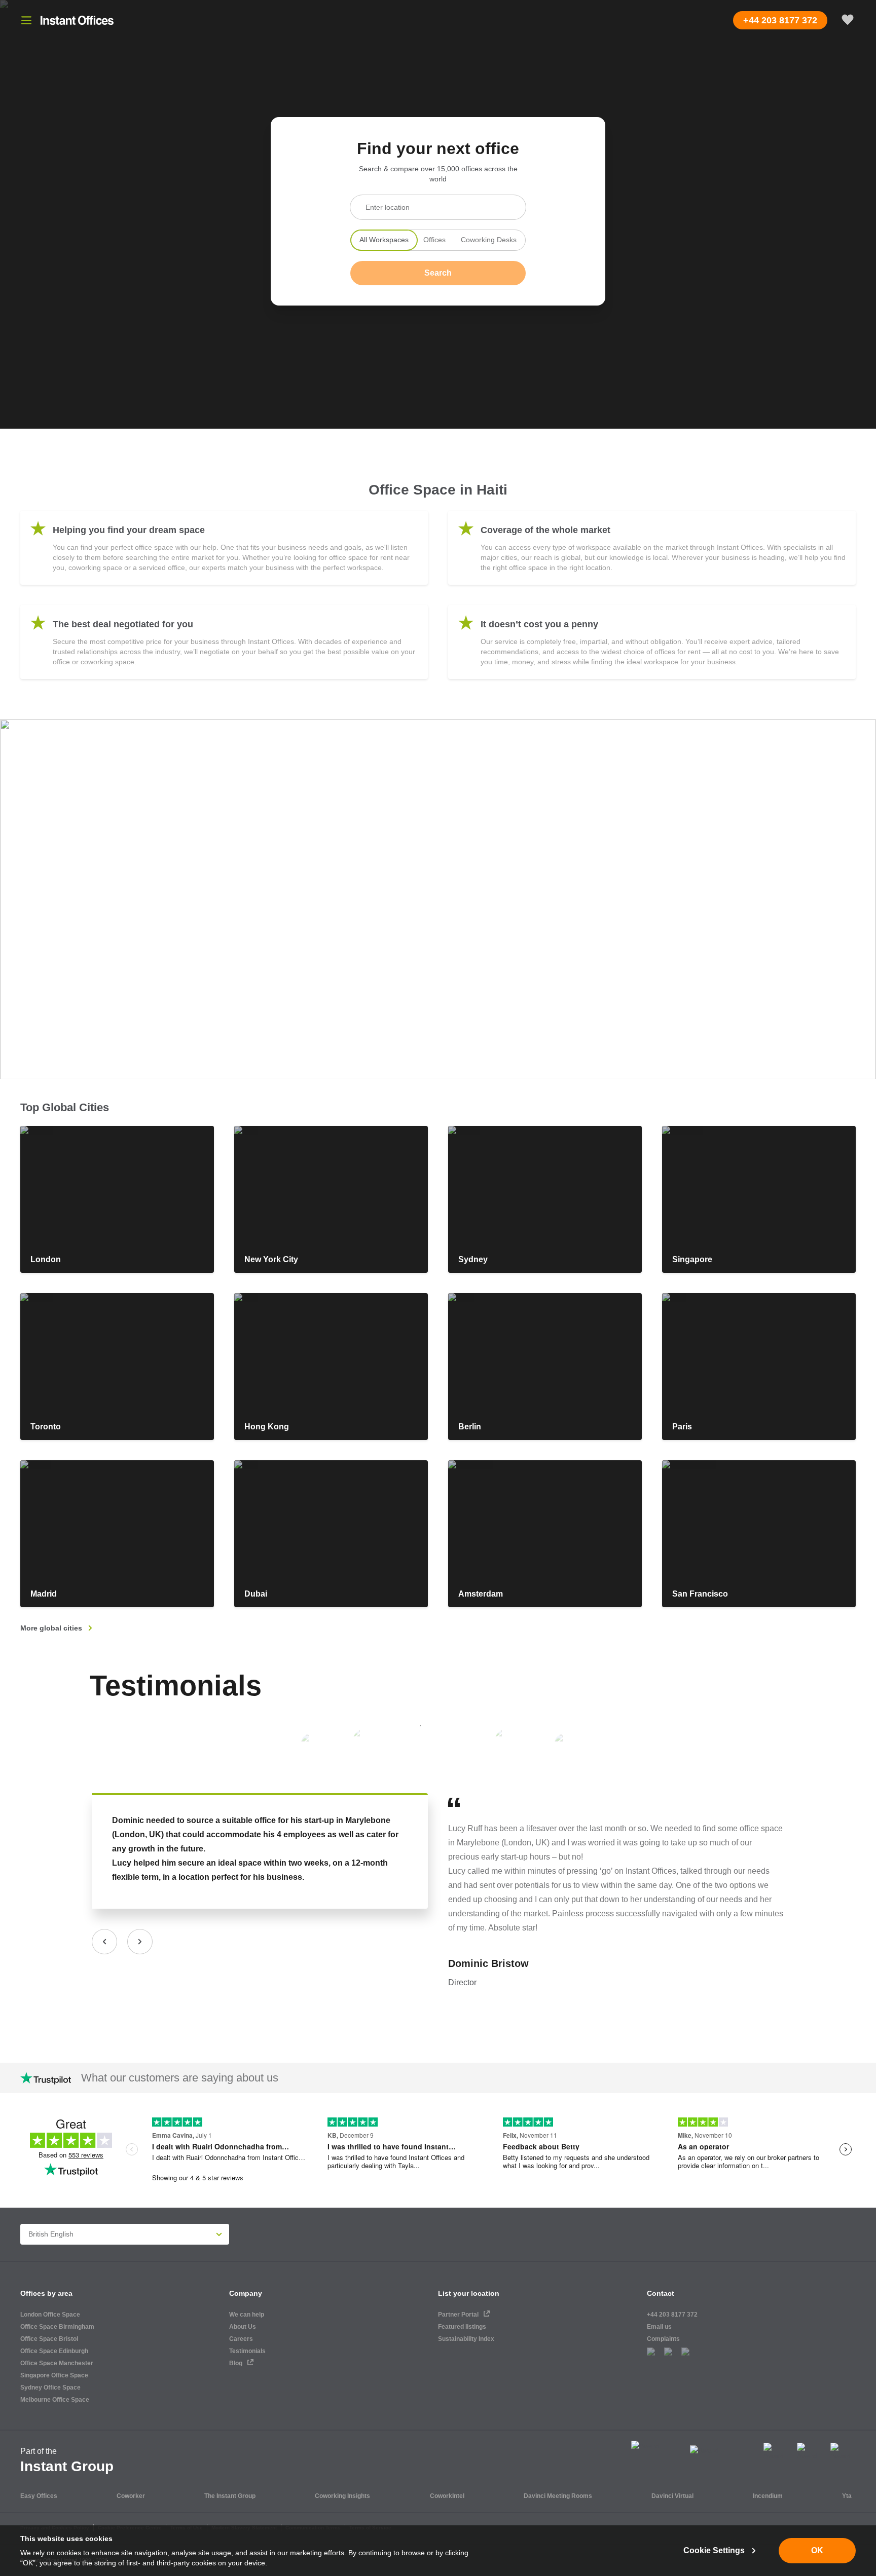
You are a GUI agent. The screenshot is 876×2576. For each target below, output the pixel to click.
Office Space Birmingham (57, 2327)
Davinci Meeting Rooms (558, 2496)
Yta (847, 2496)
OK (817, 2550)
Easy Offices (39, 2496)
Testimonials (176, 1685)
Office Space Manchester (57, 2363)
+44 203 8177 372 (672, 2315)
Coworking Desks (489, 240)
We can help (247, 2315)
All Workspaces (384, 240)
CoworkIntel (447, 2496)
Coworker (131, 2496)
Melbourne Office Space (55, 2400)
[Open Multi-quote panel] (848, 20)
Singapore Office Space (54, 2375)
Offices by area (46, 2293)
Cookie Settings (714, 2550)
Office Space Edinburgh (54, 2351)
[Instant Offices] (77, 20)
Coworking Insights (342, 2496)
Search (438, 273)
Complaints (663, 2339)
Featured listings (462, 2327)
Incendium (768, 2496)
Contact (661, 2293)
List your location (469, 2293)
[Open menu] (26, 20)
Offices (434, 240)
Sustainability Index (466, 2339)
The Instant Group (230, 2496)
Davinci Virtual (672, 2496)
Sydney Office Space (50, 2388)
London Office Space (50, 2315)
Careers (241, 2339)
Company (246, 2293)
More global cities (51, 1628)
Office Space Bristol (49, 2339)
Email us (659, 2327)
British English (51, 2234)
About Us (243, 2327)
